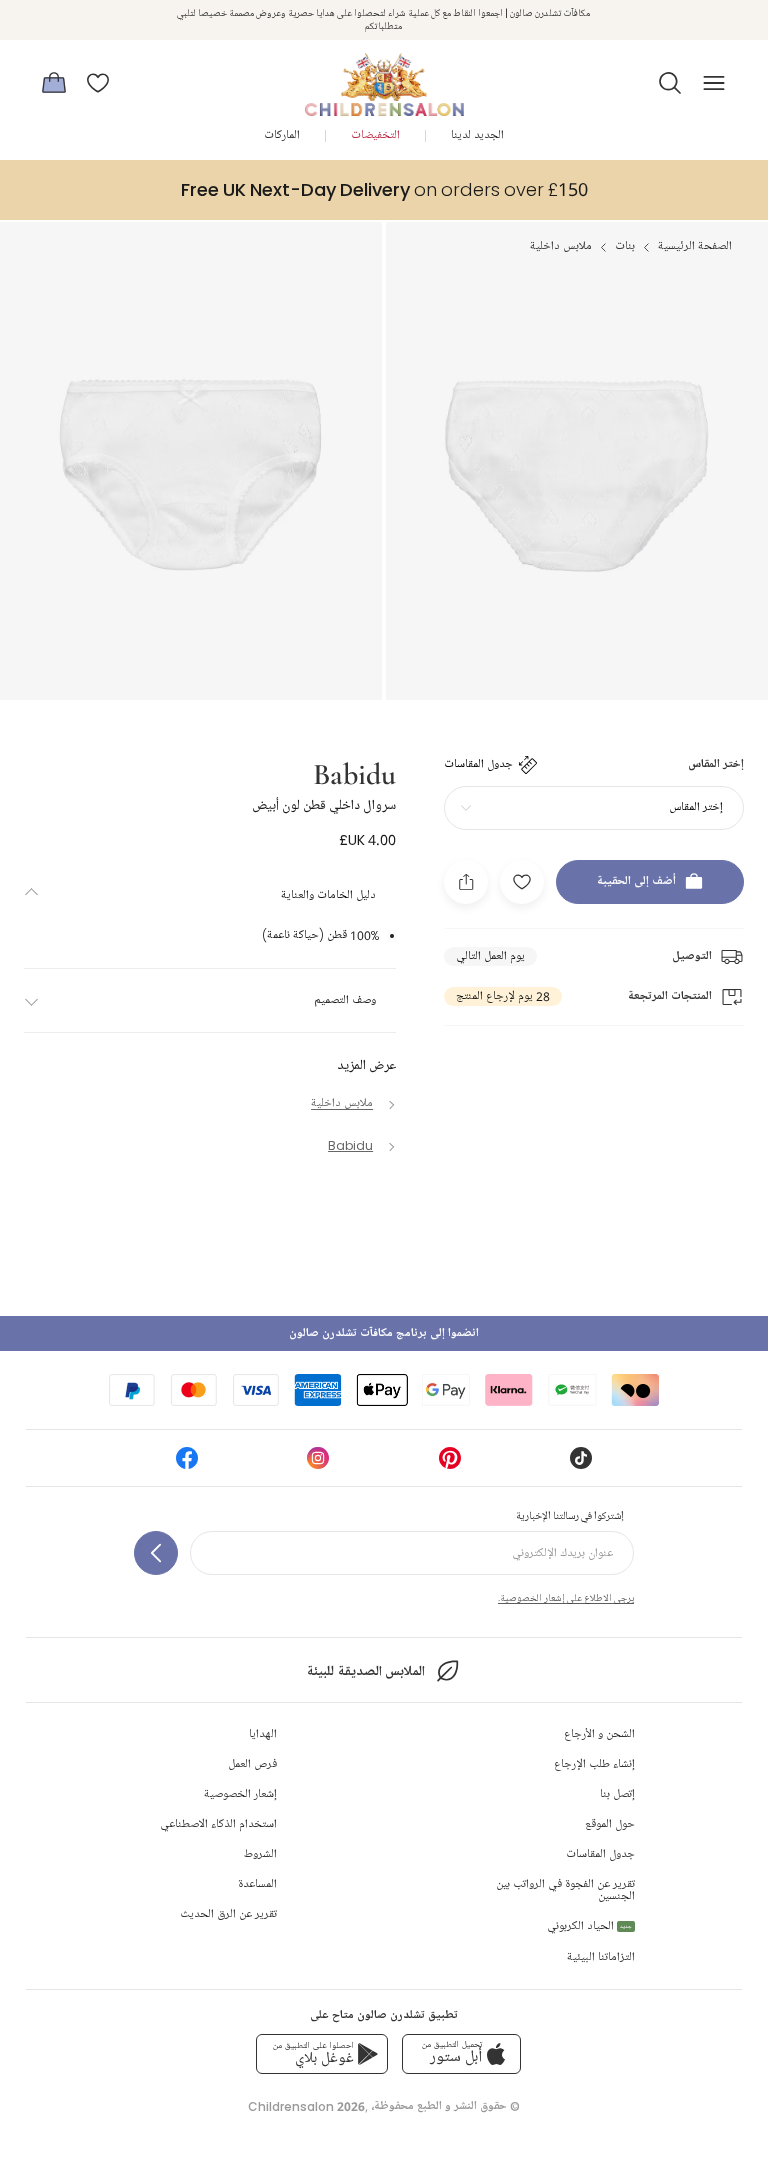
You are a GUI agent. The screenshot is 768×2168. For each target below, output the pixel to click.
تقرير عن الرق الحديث (228, 1914)
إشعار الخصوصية (240, 1794)
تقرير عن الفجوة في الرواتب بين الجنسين (565, 1890)
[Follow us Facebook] (187, 1464)
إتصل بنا (617, 1794)
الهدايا (263, 1734)
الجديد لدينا (477, 135)
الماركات (282, 135)
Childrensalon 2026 (306, 2106)
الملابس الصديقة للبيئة (365, 1671)
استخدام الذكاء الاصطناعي (218, 1824)
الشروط (260, 1854)
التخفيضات (375, 135)
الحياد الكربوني (589, 1926)
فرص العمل (252, 1764)
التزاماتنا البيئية (601, 1957)
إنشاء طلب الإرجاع (594, 1764)
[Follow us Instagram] (318, 1464)
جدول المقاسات (600, 1854)
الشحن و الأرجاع (599, 1734)
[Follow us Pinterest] (450, 1464)
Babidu (354, 772)
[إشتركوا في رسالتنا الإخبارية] (156, 1553)
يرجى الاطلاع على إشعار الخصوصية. (566, 1598)
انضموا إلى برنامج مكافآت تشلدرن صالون (384, 1333)
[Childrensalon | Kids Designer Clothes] (384, 77)
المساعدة (257, 1884)
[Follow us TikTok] (581, 1464)
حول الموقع (610, 1824)
